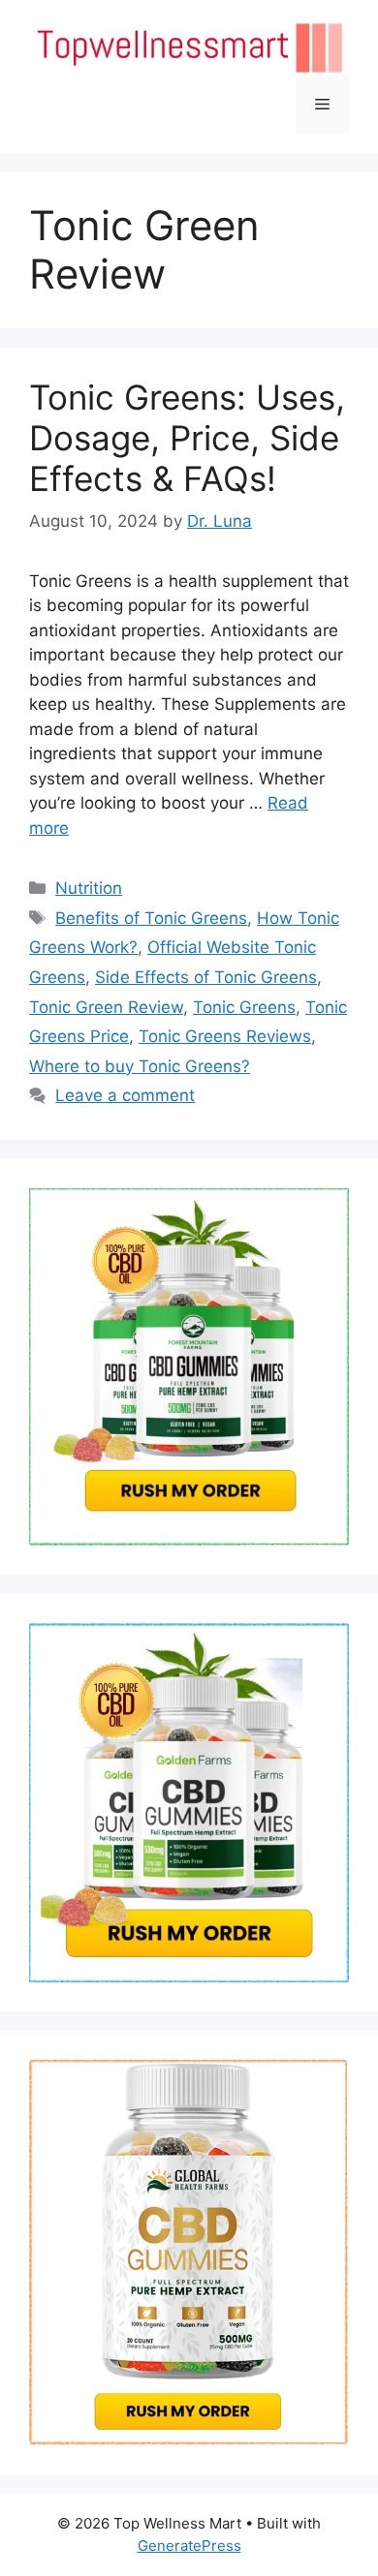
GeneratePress (189, 2545)
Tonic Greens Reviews (225, 1036)
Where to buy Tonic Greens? (140, 1066)
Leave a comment (125, 1095)
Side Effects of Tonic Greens (206, 977)
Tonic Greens (244, 1007)
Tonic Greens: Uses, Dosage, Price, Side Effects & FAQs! (187, 438)
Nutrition (89, 888)
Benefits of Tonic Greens (151, 918)
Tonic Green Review (106, 1007)
